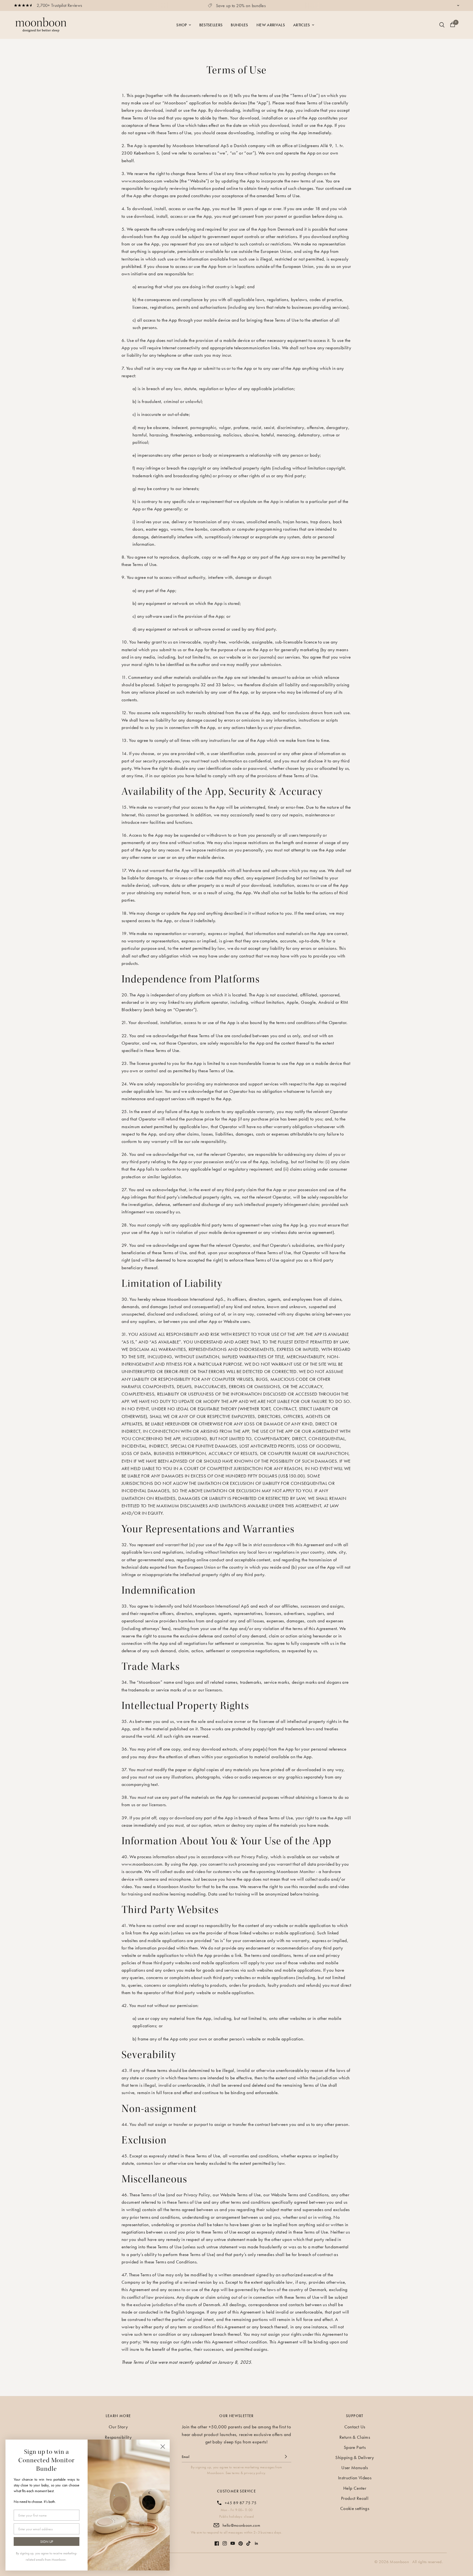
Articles (302, 25)
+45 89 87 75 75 (241, 2503)
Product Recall (355, 2498)
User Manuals (355, 2468)
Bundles (239, 25)
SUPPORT (355, 2416)
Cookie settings (355, 2508)
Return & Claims (355, 2437)
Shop (181, 25)
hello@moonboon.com (241, 2525)
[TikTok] (249, 2541)
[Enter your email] (286, 2457)
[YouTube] (233, 2541)
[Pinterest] (241, 2541)
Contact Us (355, 2427)
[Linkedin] (256, 2541)
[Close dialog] (163, 2447)
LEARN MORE (118, 2416)
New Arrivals (271, 25)
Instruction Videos (355, 2478)
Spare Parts (355, 2447)
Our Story (118, 2427)
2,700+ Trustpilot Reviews (60, 5)
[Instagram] (225, 2541)
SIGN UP (47, 2542)
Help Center (355, 2488)
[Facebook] (217, 2541)
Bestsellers (211, 25)
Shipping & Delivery (355, 2457)
